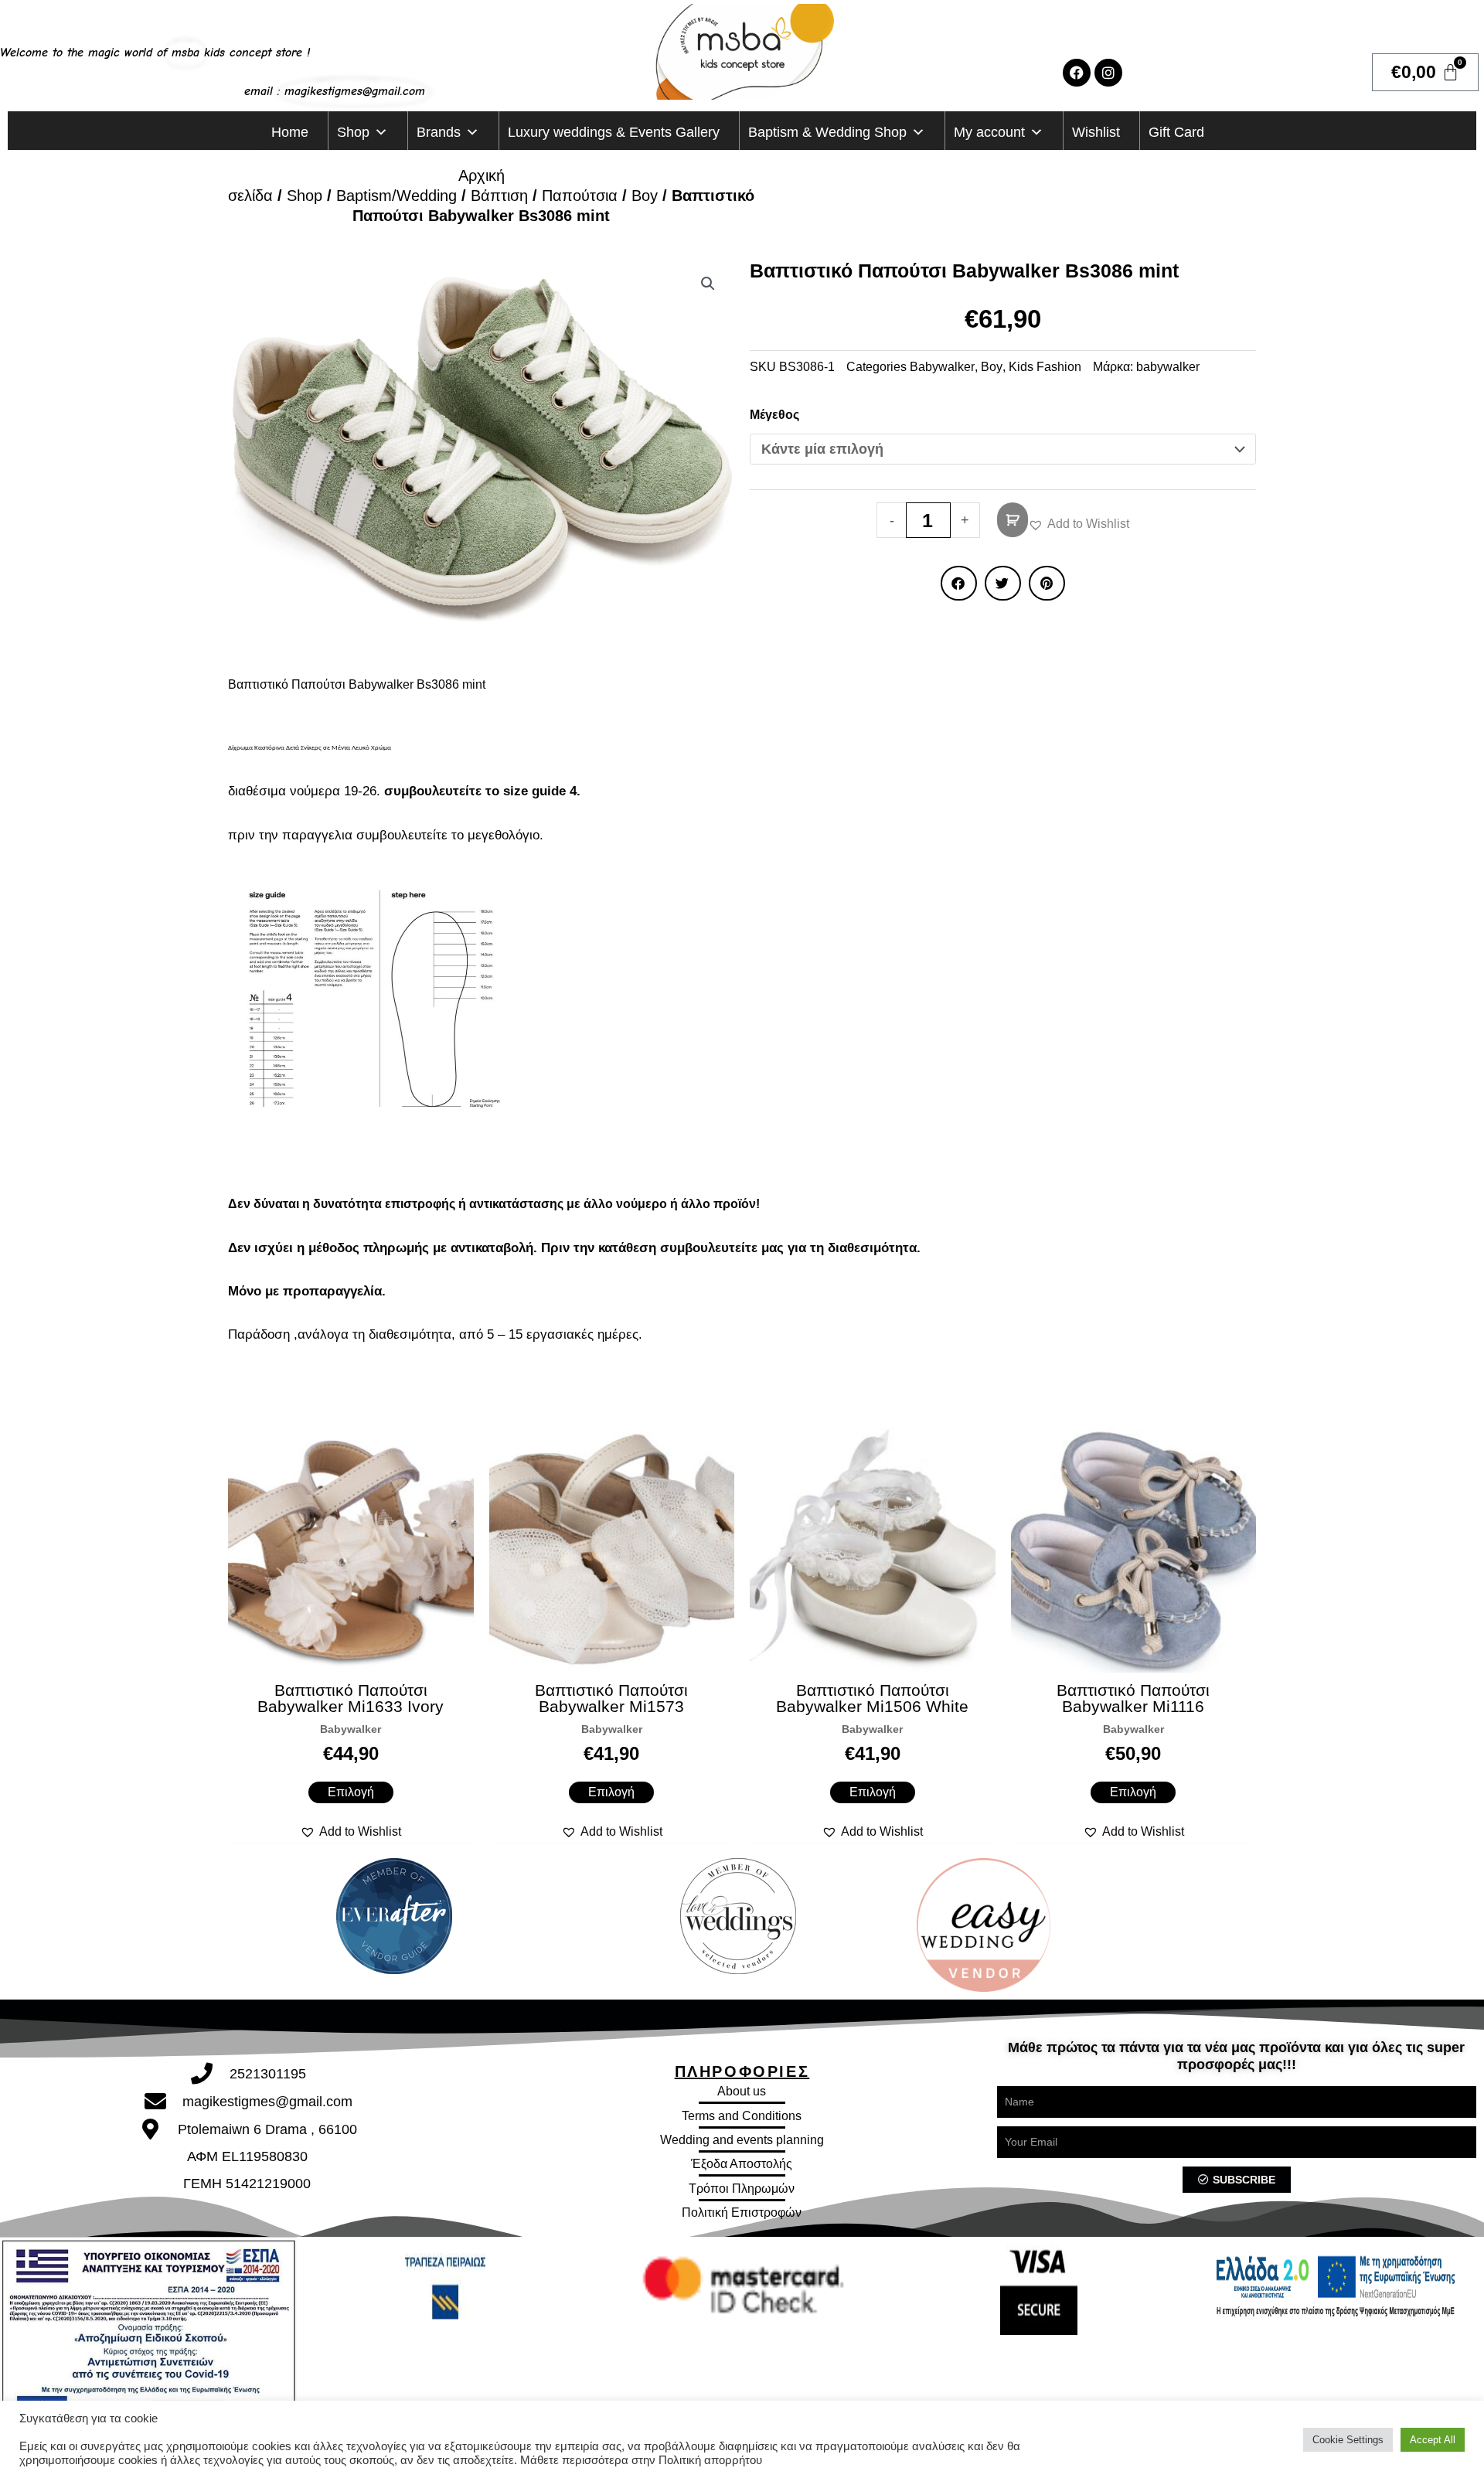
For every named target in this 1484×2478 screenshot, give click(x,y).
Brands (439, 132)
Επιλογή (351, 1792)
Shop (353, 132)
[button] (708, 284)
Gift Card (1176, 132)
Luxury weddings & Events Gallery (614, 132)
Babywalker (942, 367)
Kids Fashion (1045, 367)
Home (290, 132)
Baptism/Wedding (397, 196)
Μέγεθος (774, 415)
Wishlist (1096, 132)
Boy (645, 196)
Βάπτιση (499, 196)
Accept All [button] (1433, 2440)
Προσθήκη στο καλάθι (1013, 520)
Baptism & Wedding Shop (827, 132)
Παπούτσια (580, 196)
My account (989, 132)
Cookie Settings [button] (1348, 2440)
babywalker (1168, 367)
